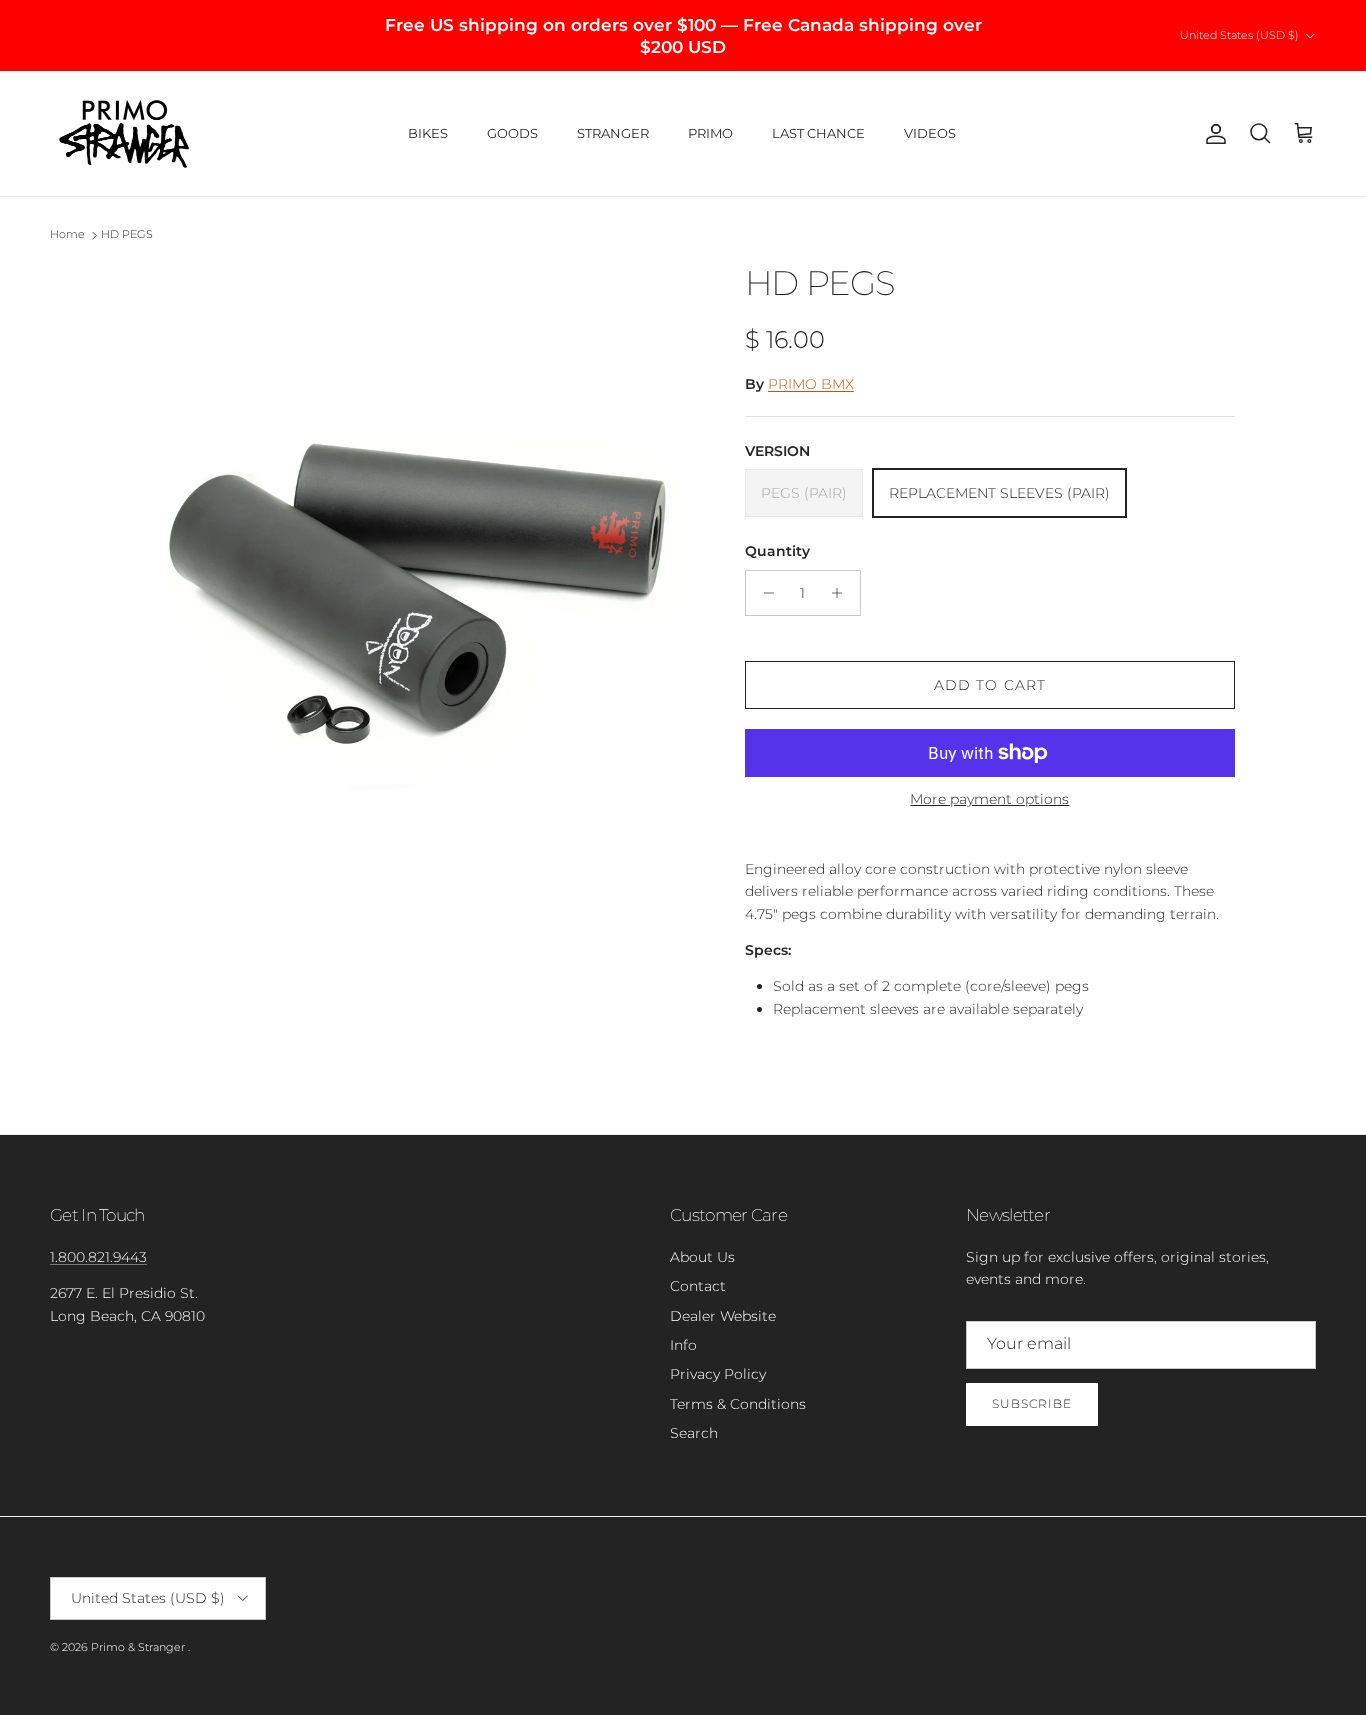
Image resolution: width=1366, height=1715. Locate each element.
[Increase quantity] (842, 593)
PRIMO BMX (811, 384)
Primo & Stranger (139, 1647)
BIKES (428, 133)
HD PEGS (127, 235)
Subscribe (1032, 1403)
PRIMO (710, 133)
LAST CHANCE (818, 133)
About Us (702, 1257)
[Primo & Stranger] (125, 133)
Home (67, 235)
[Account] (1212, 134)
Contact (698, 1286)
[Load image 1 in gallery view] (416, 548)
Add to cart (990, 685)
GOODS (512, 133)
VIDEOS (930, 133)
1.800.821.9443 (98, 1257)
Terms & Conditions (738, 1404)
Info (683, 1345)
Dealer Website (723, 1316)
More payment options (989, 799)
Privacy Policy (718, 1374)
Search (694, 1433)
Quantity (777, 551)
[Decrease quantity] (763, 593)
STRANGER (613, 133)
